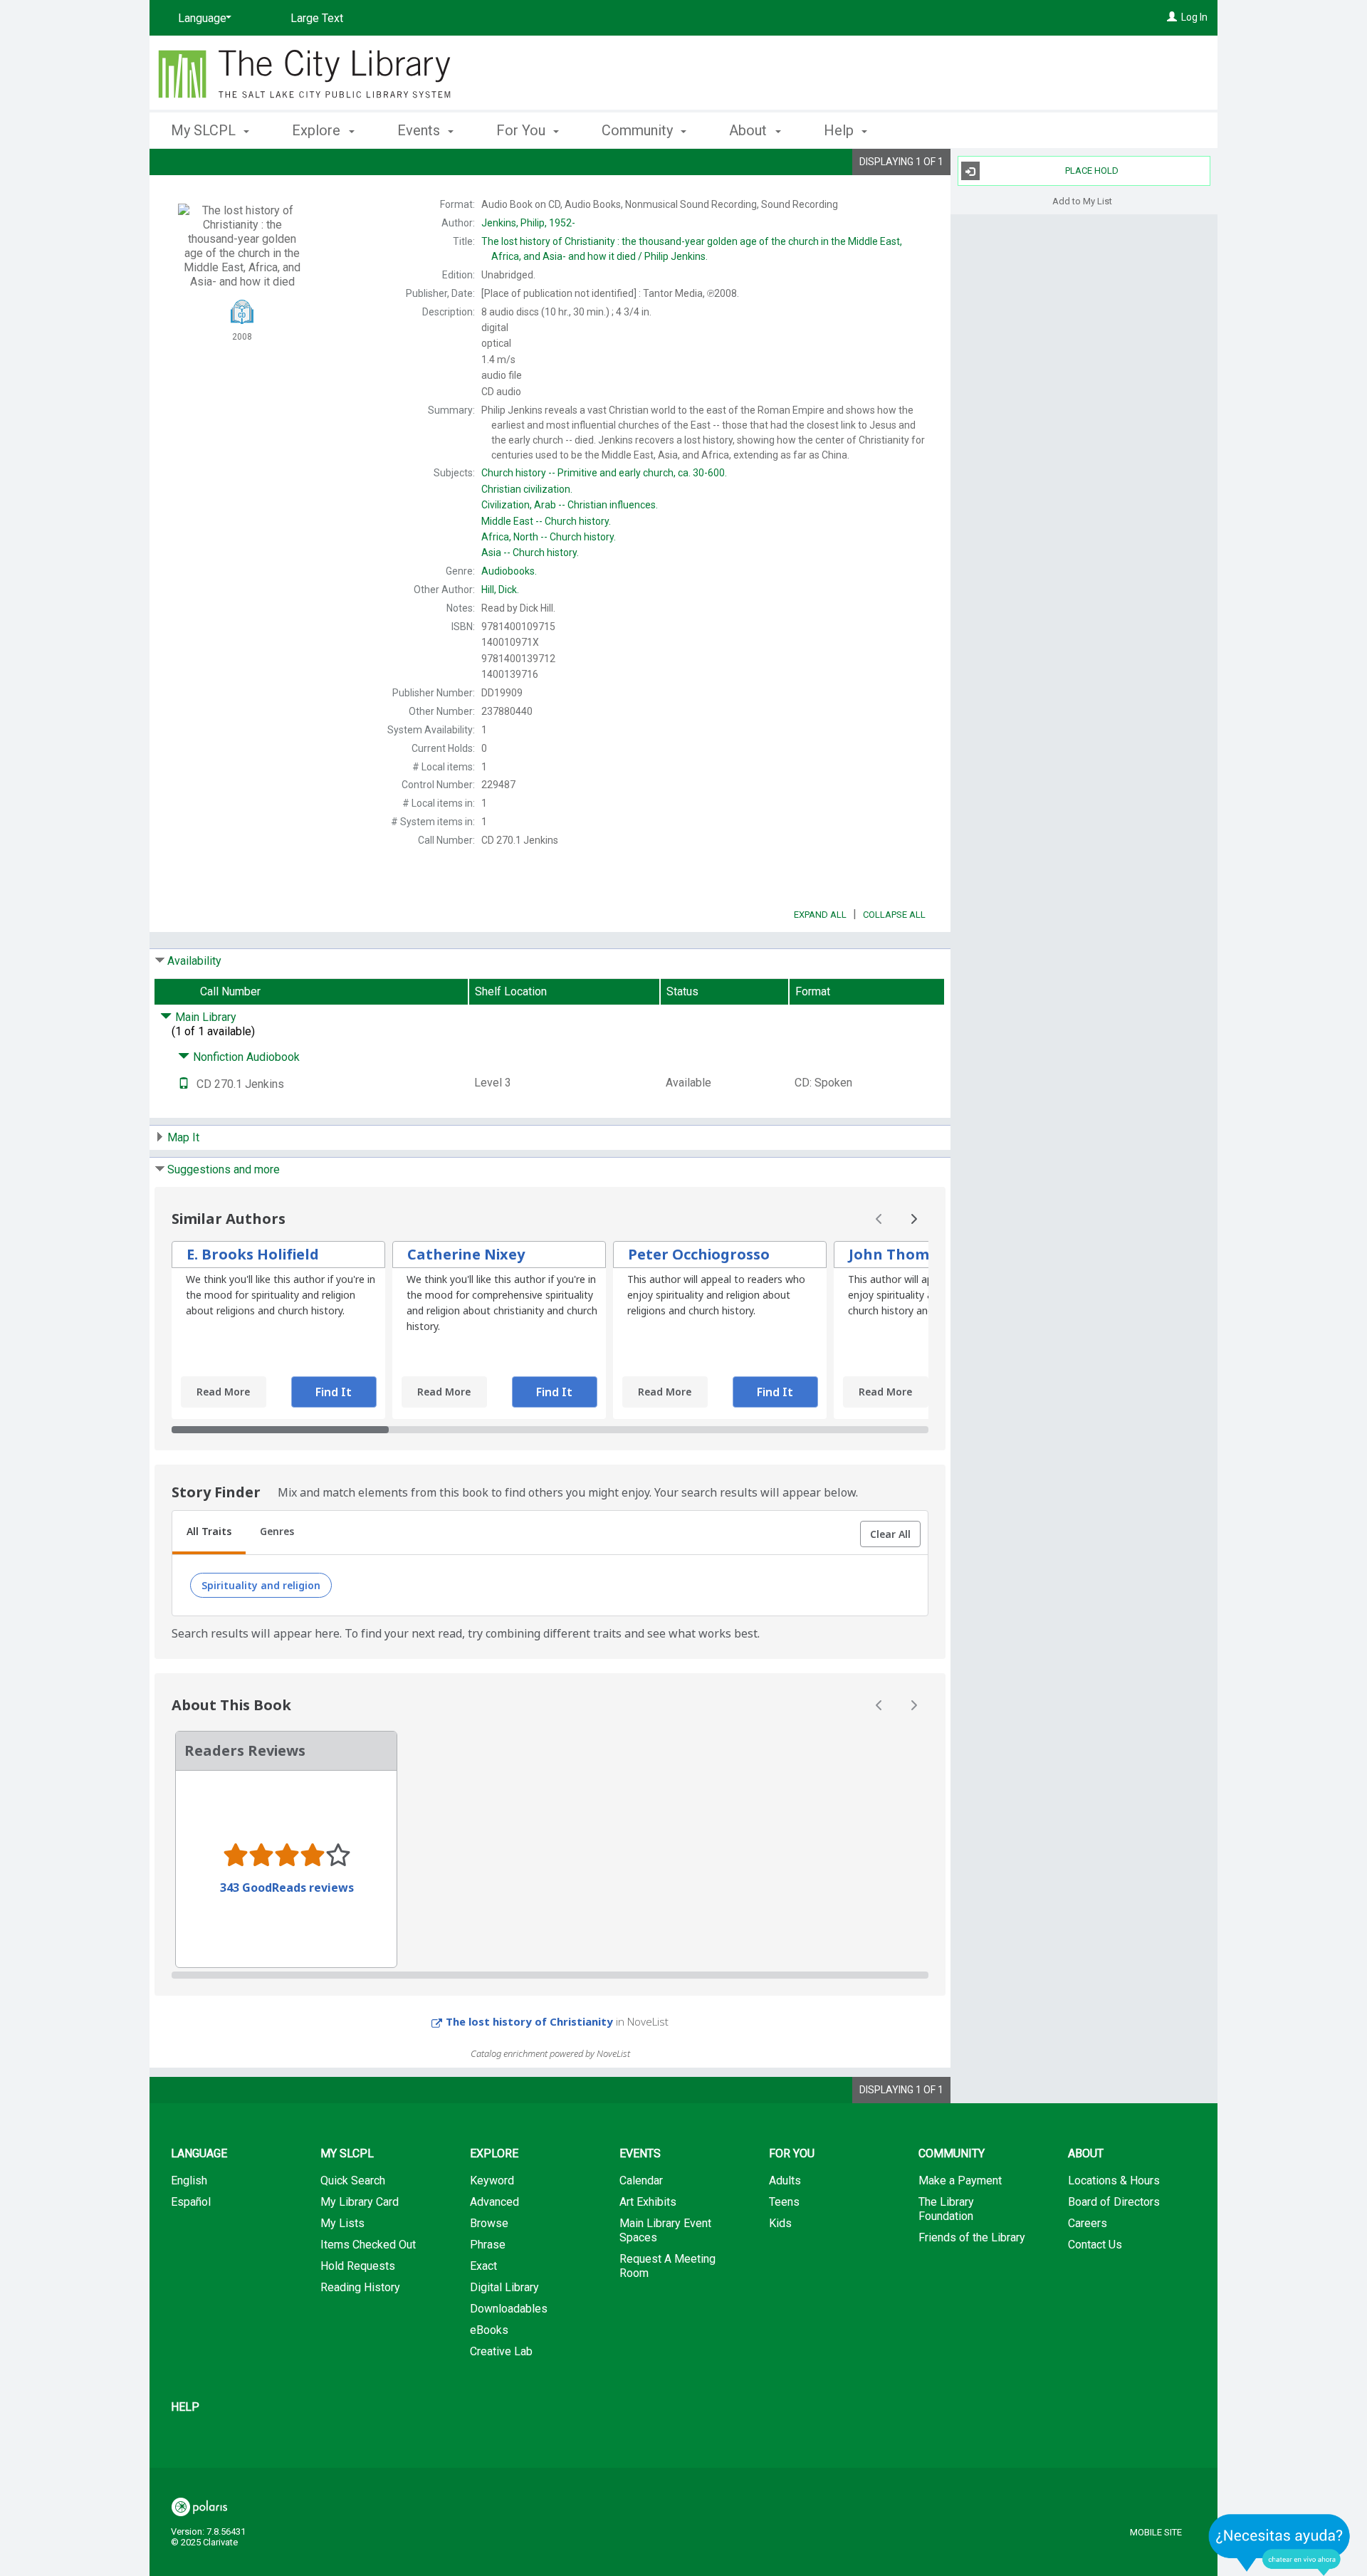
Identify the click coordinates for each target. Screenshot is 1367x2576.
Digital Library (504, 2287)
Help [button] (840, 130)
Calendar (641, 2180)
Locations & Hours (1114, 2180)
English (189, 2180)
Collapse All (894, 915)
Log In (1194, 17)
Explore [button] (318, 130)
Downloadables (509, 2309)
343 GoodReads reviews (287, 1888)
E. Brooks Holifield (253, 1254)
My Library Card (360, 2202)
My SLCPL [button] (205, 130)
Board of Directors (1114, 2202)
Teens (784, 2202)
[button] (890, 1534)
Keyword (492, 2180)
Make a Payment (960, 2180)
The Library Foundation (946, 2209)
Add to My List (1082, 200)
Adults (785, 2180)
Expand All (820, 915)
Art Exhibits (648, 2202)
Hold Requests (358, 2266)
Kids (780, 2223)
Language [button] (199, 2153)
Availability (194, 961)
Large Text (317, 18)
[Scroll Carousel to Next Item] (913, 1219)
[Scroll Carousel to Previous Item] (879, 1219)
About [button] (750, 130)
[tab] (209, 1533)
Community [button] (639, 130)
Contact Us (1095, 2245)
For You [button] (523, 130)
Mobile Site (1156, 2532)
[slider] (550, 1430)
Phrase (488, 2245)
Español (191, 2202)
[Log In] (1172, 17)
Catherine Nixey (466, 1254)
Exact (483, 2266)
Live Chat (1279, 2544)
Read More (223, 1392)
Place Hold (1092, 171)
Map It (183, 1137)
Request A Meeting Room (667, 2266)
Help (185, 2407)
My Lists (342, 2223)
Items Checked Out (368, 2245)
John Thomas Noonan (929, 1254)
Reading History (360, 2287)
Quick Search (353, 2180)
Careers (1088, 2223)
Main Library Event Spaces (665, 2230)
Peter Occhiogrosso (699, 1254)
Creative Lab (501, 2351)
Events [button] (420, 130)
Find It (334, 1392)
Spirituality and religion (261, 1585)
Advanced (494, 2202)
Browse (489, 2223)
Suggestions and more (224, 1169)
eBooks (489, 2330)
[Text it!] (184, 1084)
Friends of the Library (972, 2237)
